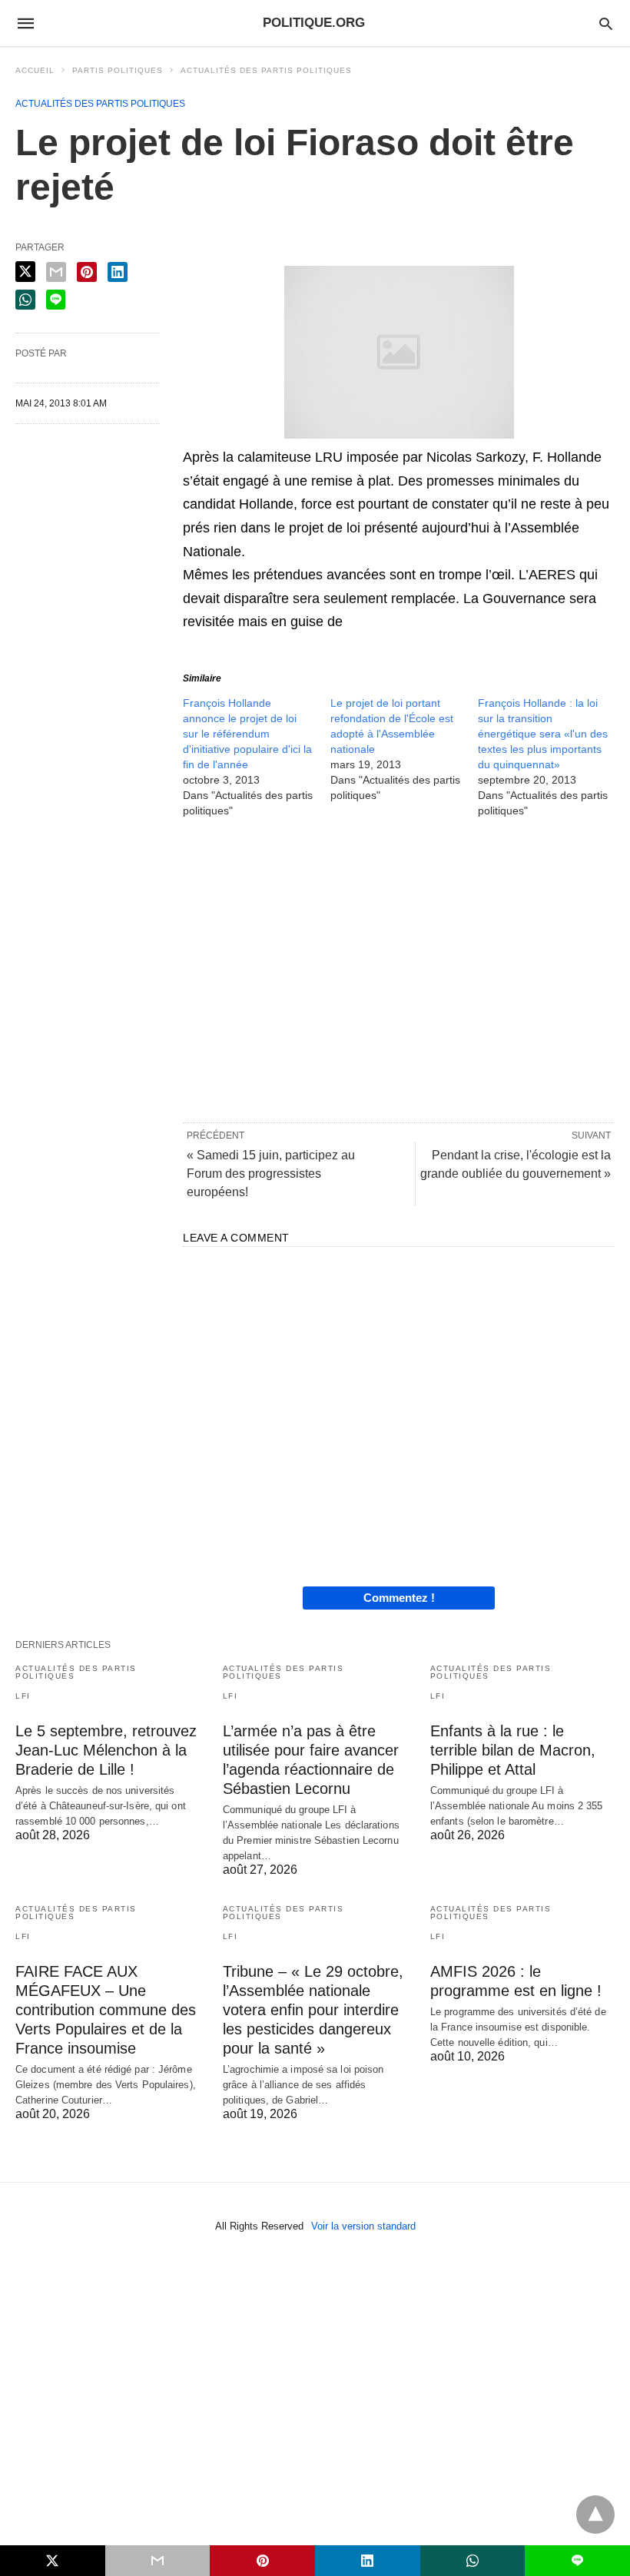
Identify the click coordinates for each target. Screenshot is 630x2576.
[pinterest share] (87, 272)
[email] (158, 2561)
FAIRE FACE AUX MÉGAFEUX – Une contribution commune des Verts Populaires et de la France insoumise (106, 2010)
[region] (399, 969)
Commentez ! (399, 1598)
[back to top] (595, 2515)
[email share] (56, 272)
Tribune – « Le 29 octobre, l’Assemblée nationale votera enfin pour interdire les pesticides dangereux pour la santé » (313, 2010)
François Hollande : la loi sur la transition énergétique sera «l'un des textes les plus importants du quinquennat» (543, 734)
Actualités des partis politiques (266, 70)
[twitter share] (25, 272)
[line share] (56, 300)
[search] (606, 23)
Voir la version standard (363, 2226)
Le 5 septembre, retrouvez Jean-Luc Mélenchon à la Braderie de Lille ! (106, 1750)
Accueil (35, 70)
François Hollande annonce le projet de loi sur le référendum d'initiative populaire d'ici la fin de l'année (247, 734)
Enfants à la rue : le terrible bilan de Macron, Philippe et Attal (513, 1750)
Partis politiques (118, 70)
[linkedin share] (118, 272)
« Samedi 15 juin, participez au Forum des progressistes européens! (271, 1174)
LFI (23, 1696)
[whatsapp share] (25, 300)
